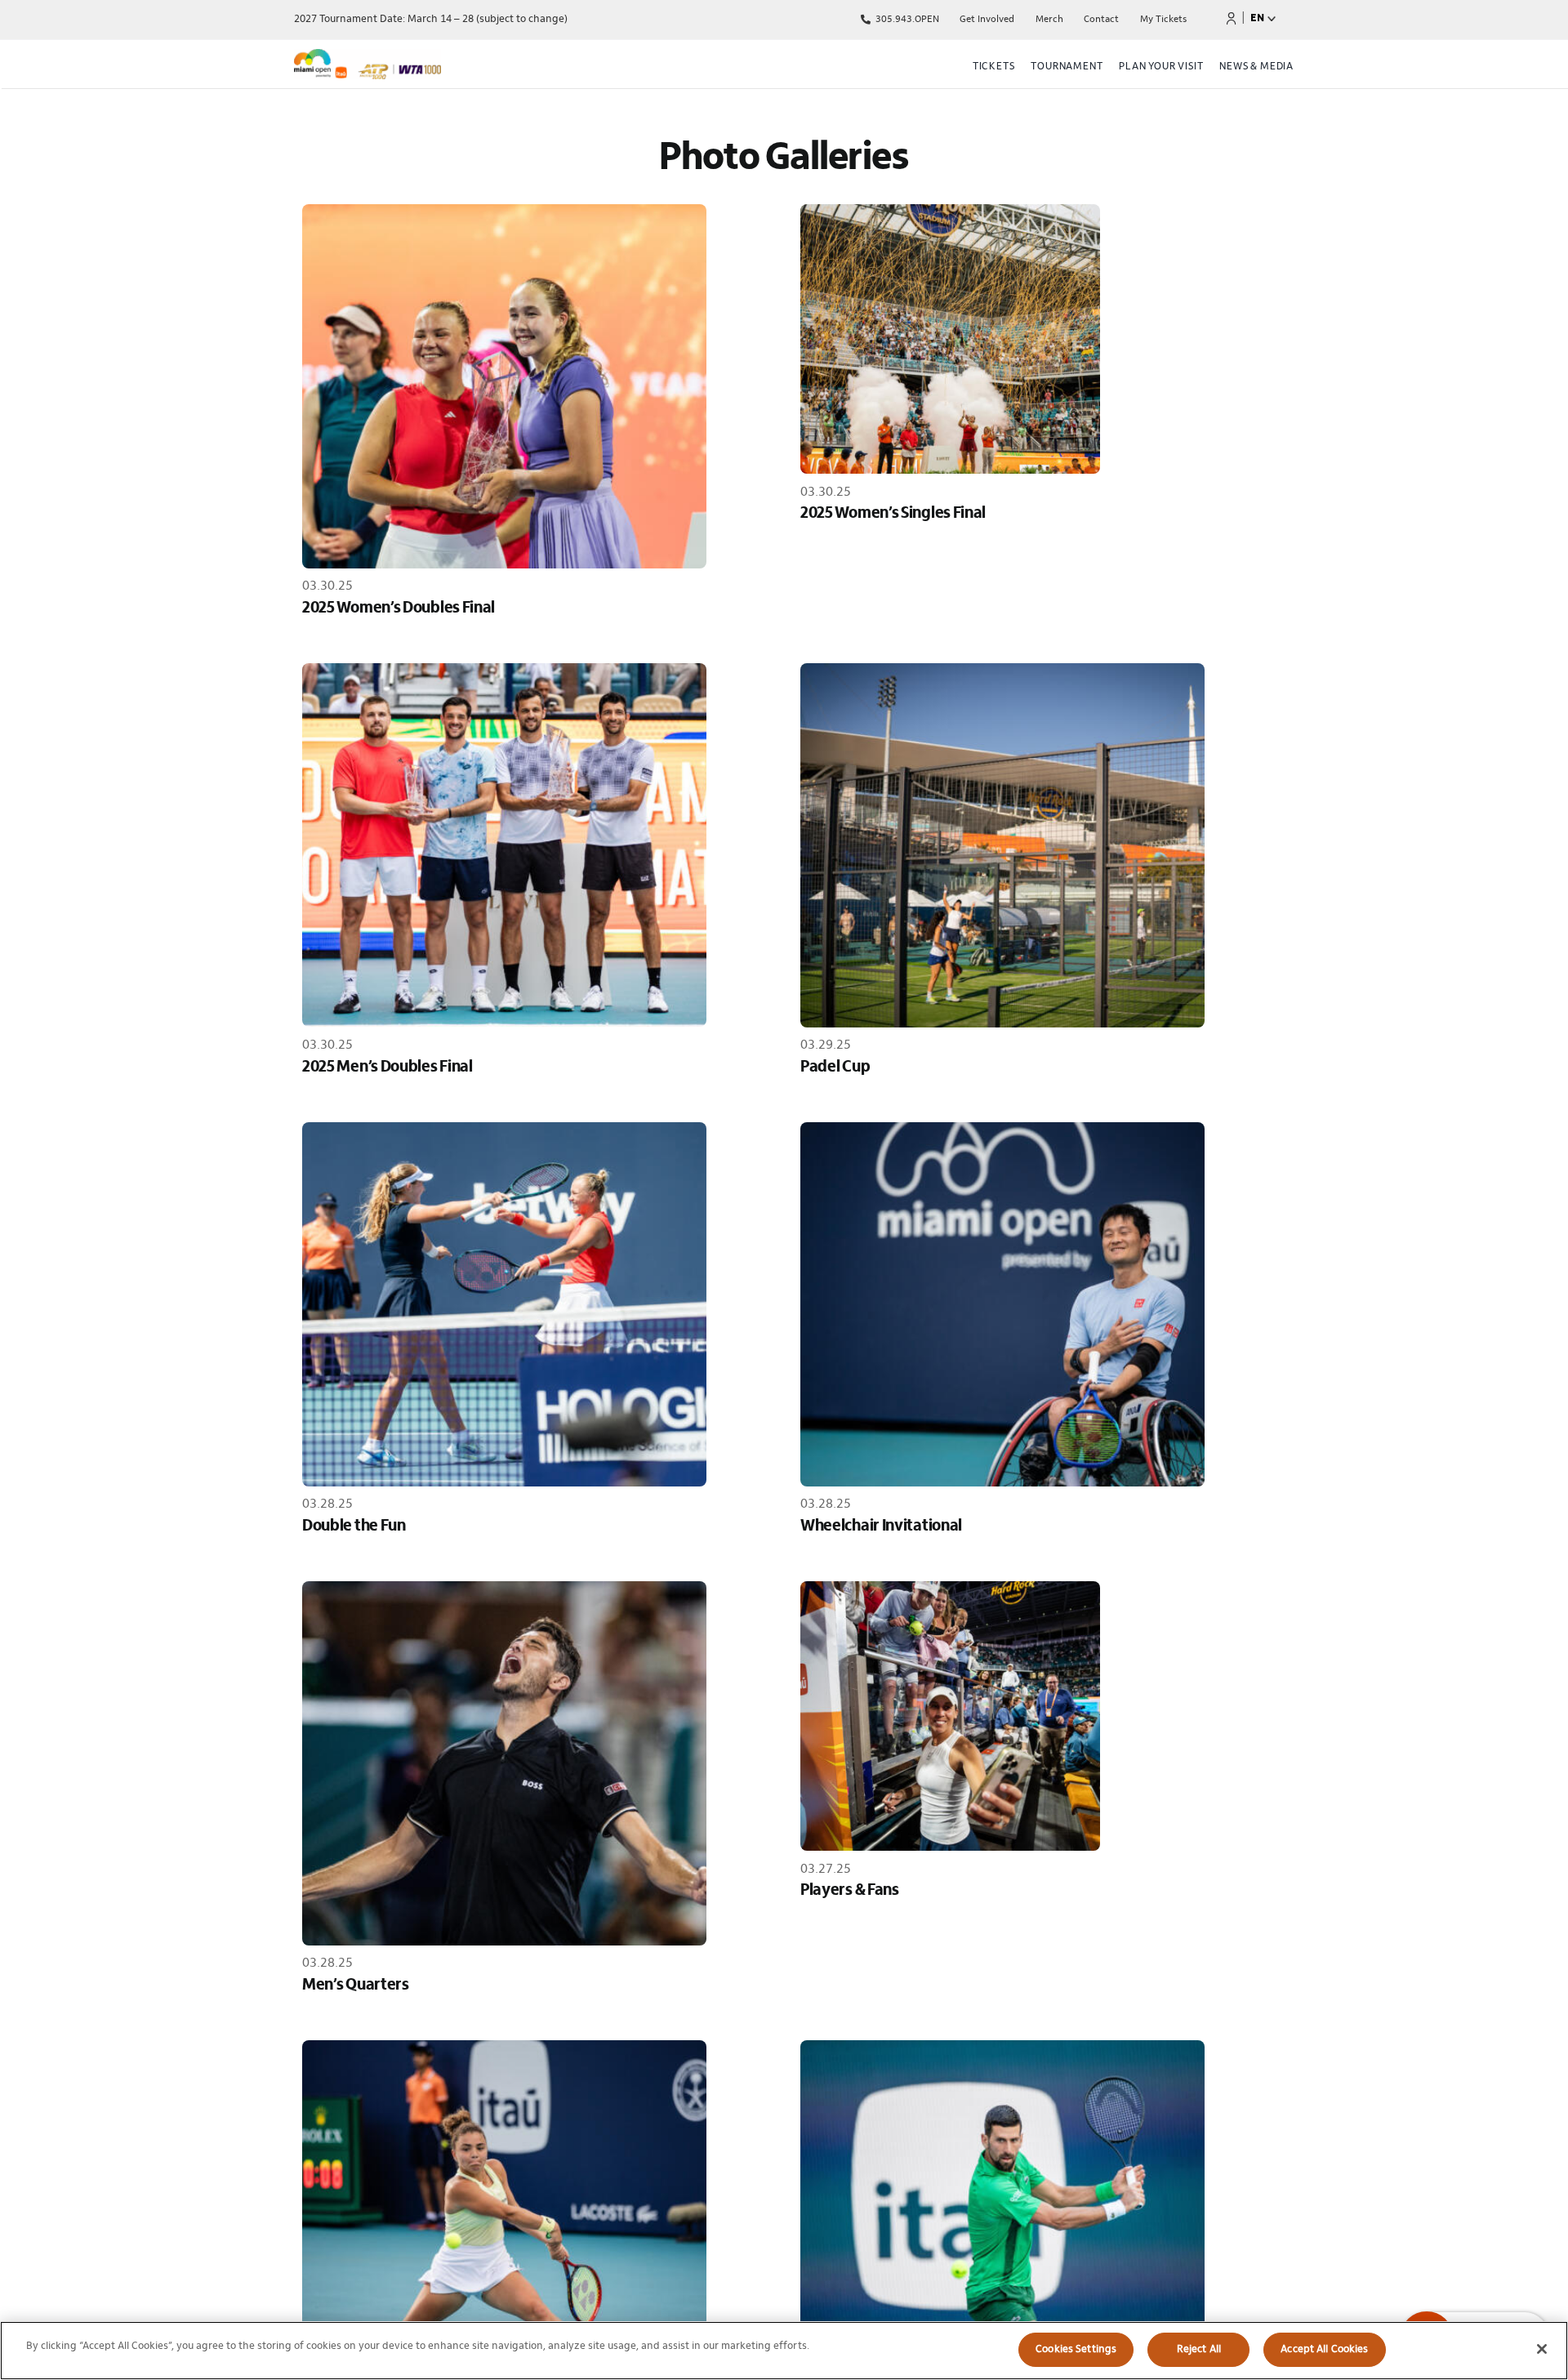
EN (1257, 18)
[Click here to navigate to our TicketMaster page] (1231, 18)
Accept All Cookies (1324, 2349)
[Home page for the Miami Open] (444, 67)
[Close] (1542, 2349)
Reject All (1199, 2349)
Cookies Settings (1076, 2349)
